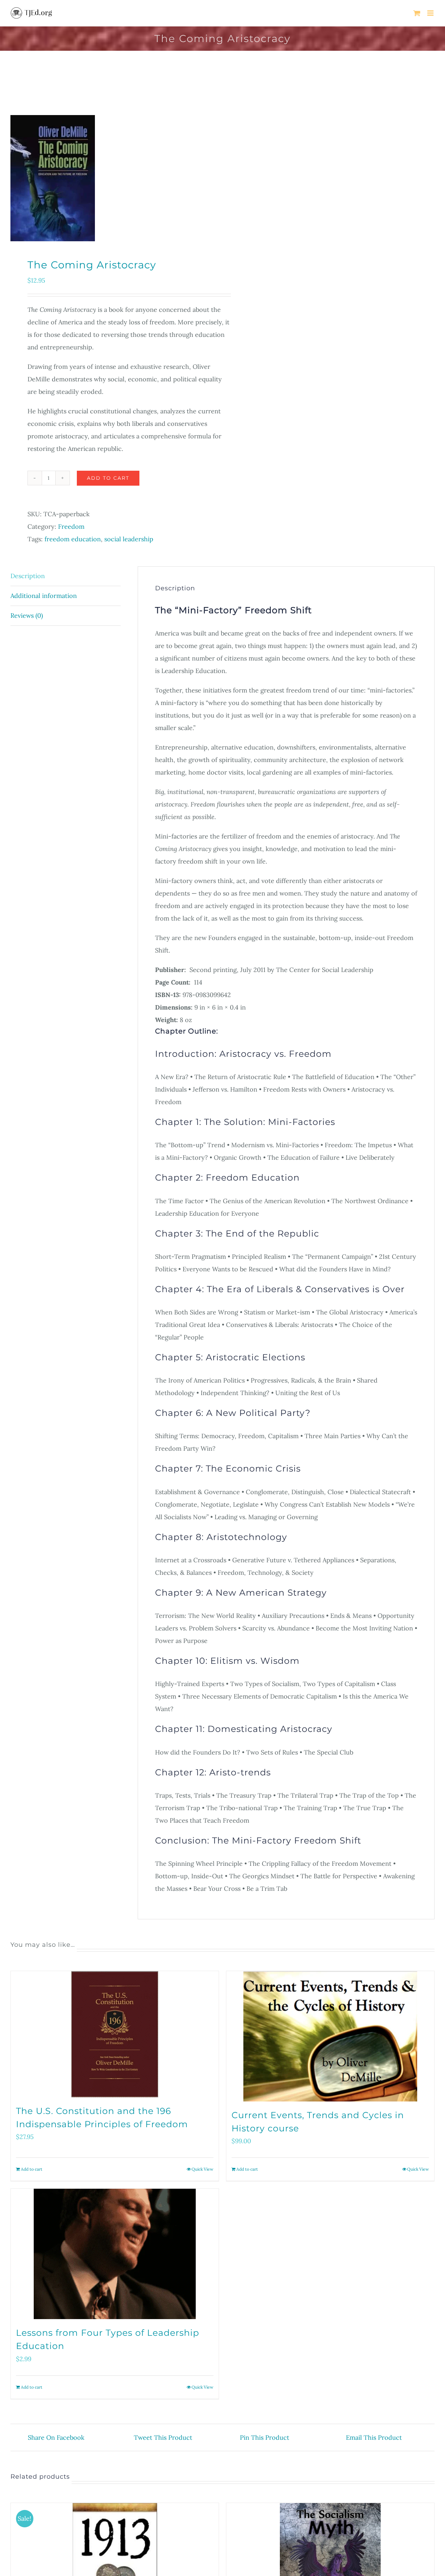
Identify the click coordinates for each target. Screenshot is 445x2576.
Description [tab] (28, 576)
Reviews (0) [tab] (27, 615)
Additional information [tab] (44, 596)
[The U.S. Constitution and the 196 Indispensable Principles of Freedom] (115, 2034)
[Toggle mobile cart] (417, 13)
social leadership (129, 539)
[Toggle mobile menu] (431, 13)
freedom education (73, 539)
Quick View (203, 2169)
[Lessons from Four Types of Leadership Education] (115, 2254)
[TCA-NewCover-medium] (112, 178)
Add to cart (108, 478)
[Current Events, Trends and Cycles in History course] (330, 2036)
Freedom (71, 526)
